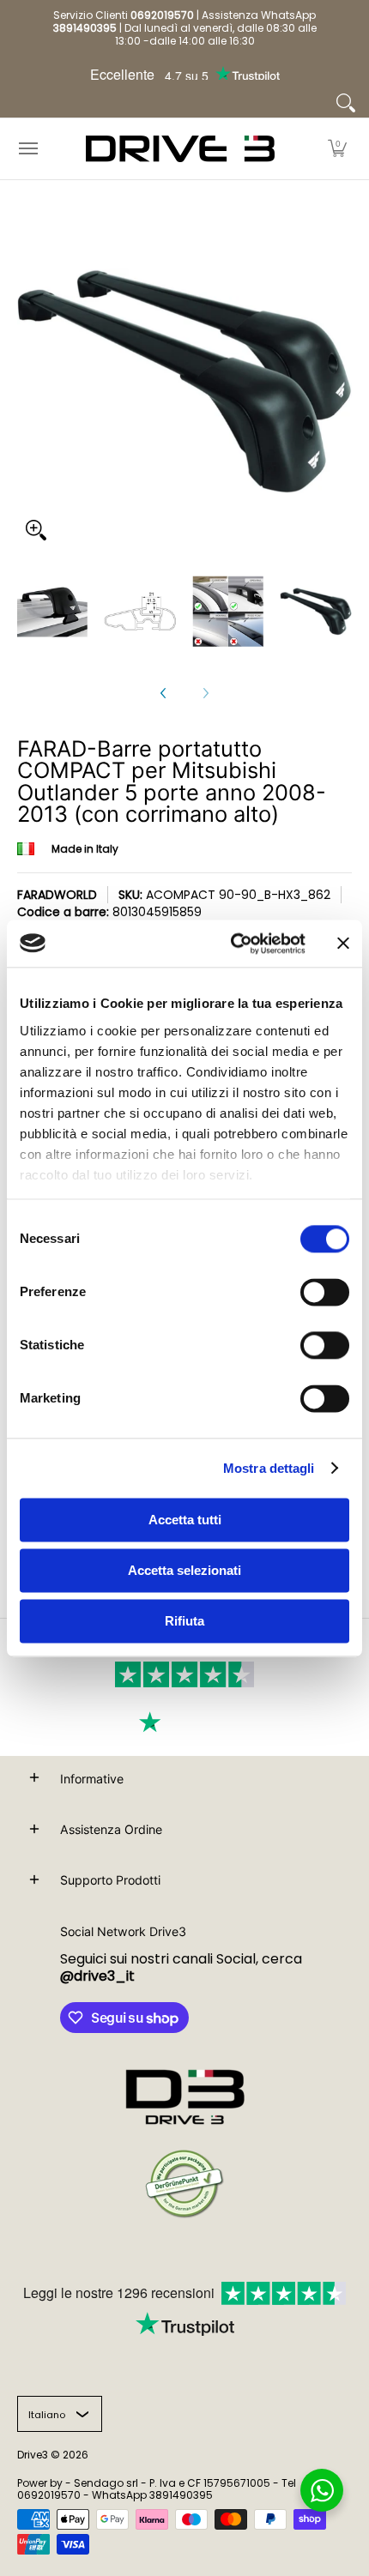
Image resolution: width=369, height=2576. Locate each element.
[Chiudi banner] (343, 944)
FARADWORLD (57, 895)
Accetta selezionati (184, 1570)
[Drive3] (180, 149)
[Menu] (27, 149)
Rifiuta (184, 1621)
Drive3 (33, 2455)
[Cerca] (346, 103)
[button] (337, 149)
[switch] (325, 1292)
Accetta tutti (185, 1520)
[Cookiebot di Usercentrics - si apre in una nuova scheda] (232, 944)
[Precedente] (164, 693)
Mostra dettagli (269, 1468)
